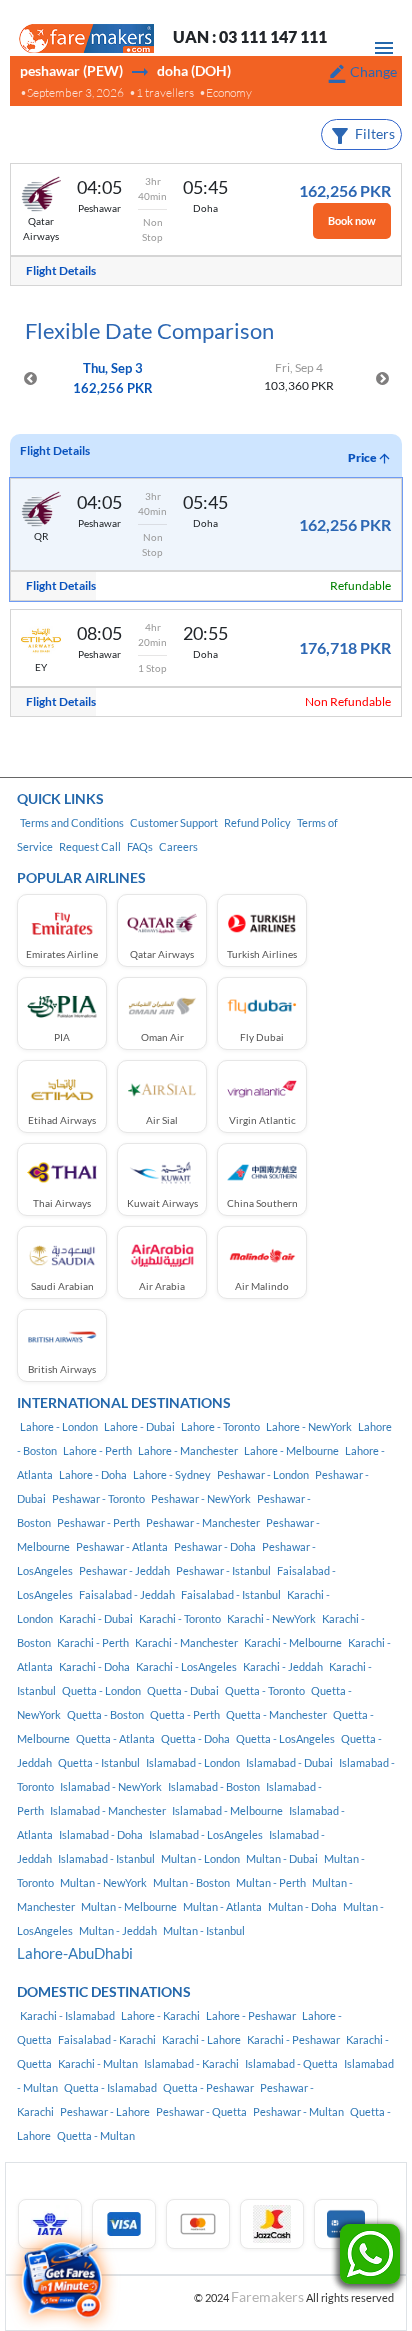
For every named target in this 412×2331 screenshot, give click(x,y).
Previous (30, 379)
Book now (352, 220)
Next (382, 379)
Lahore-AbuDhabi (75, 1953)
